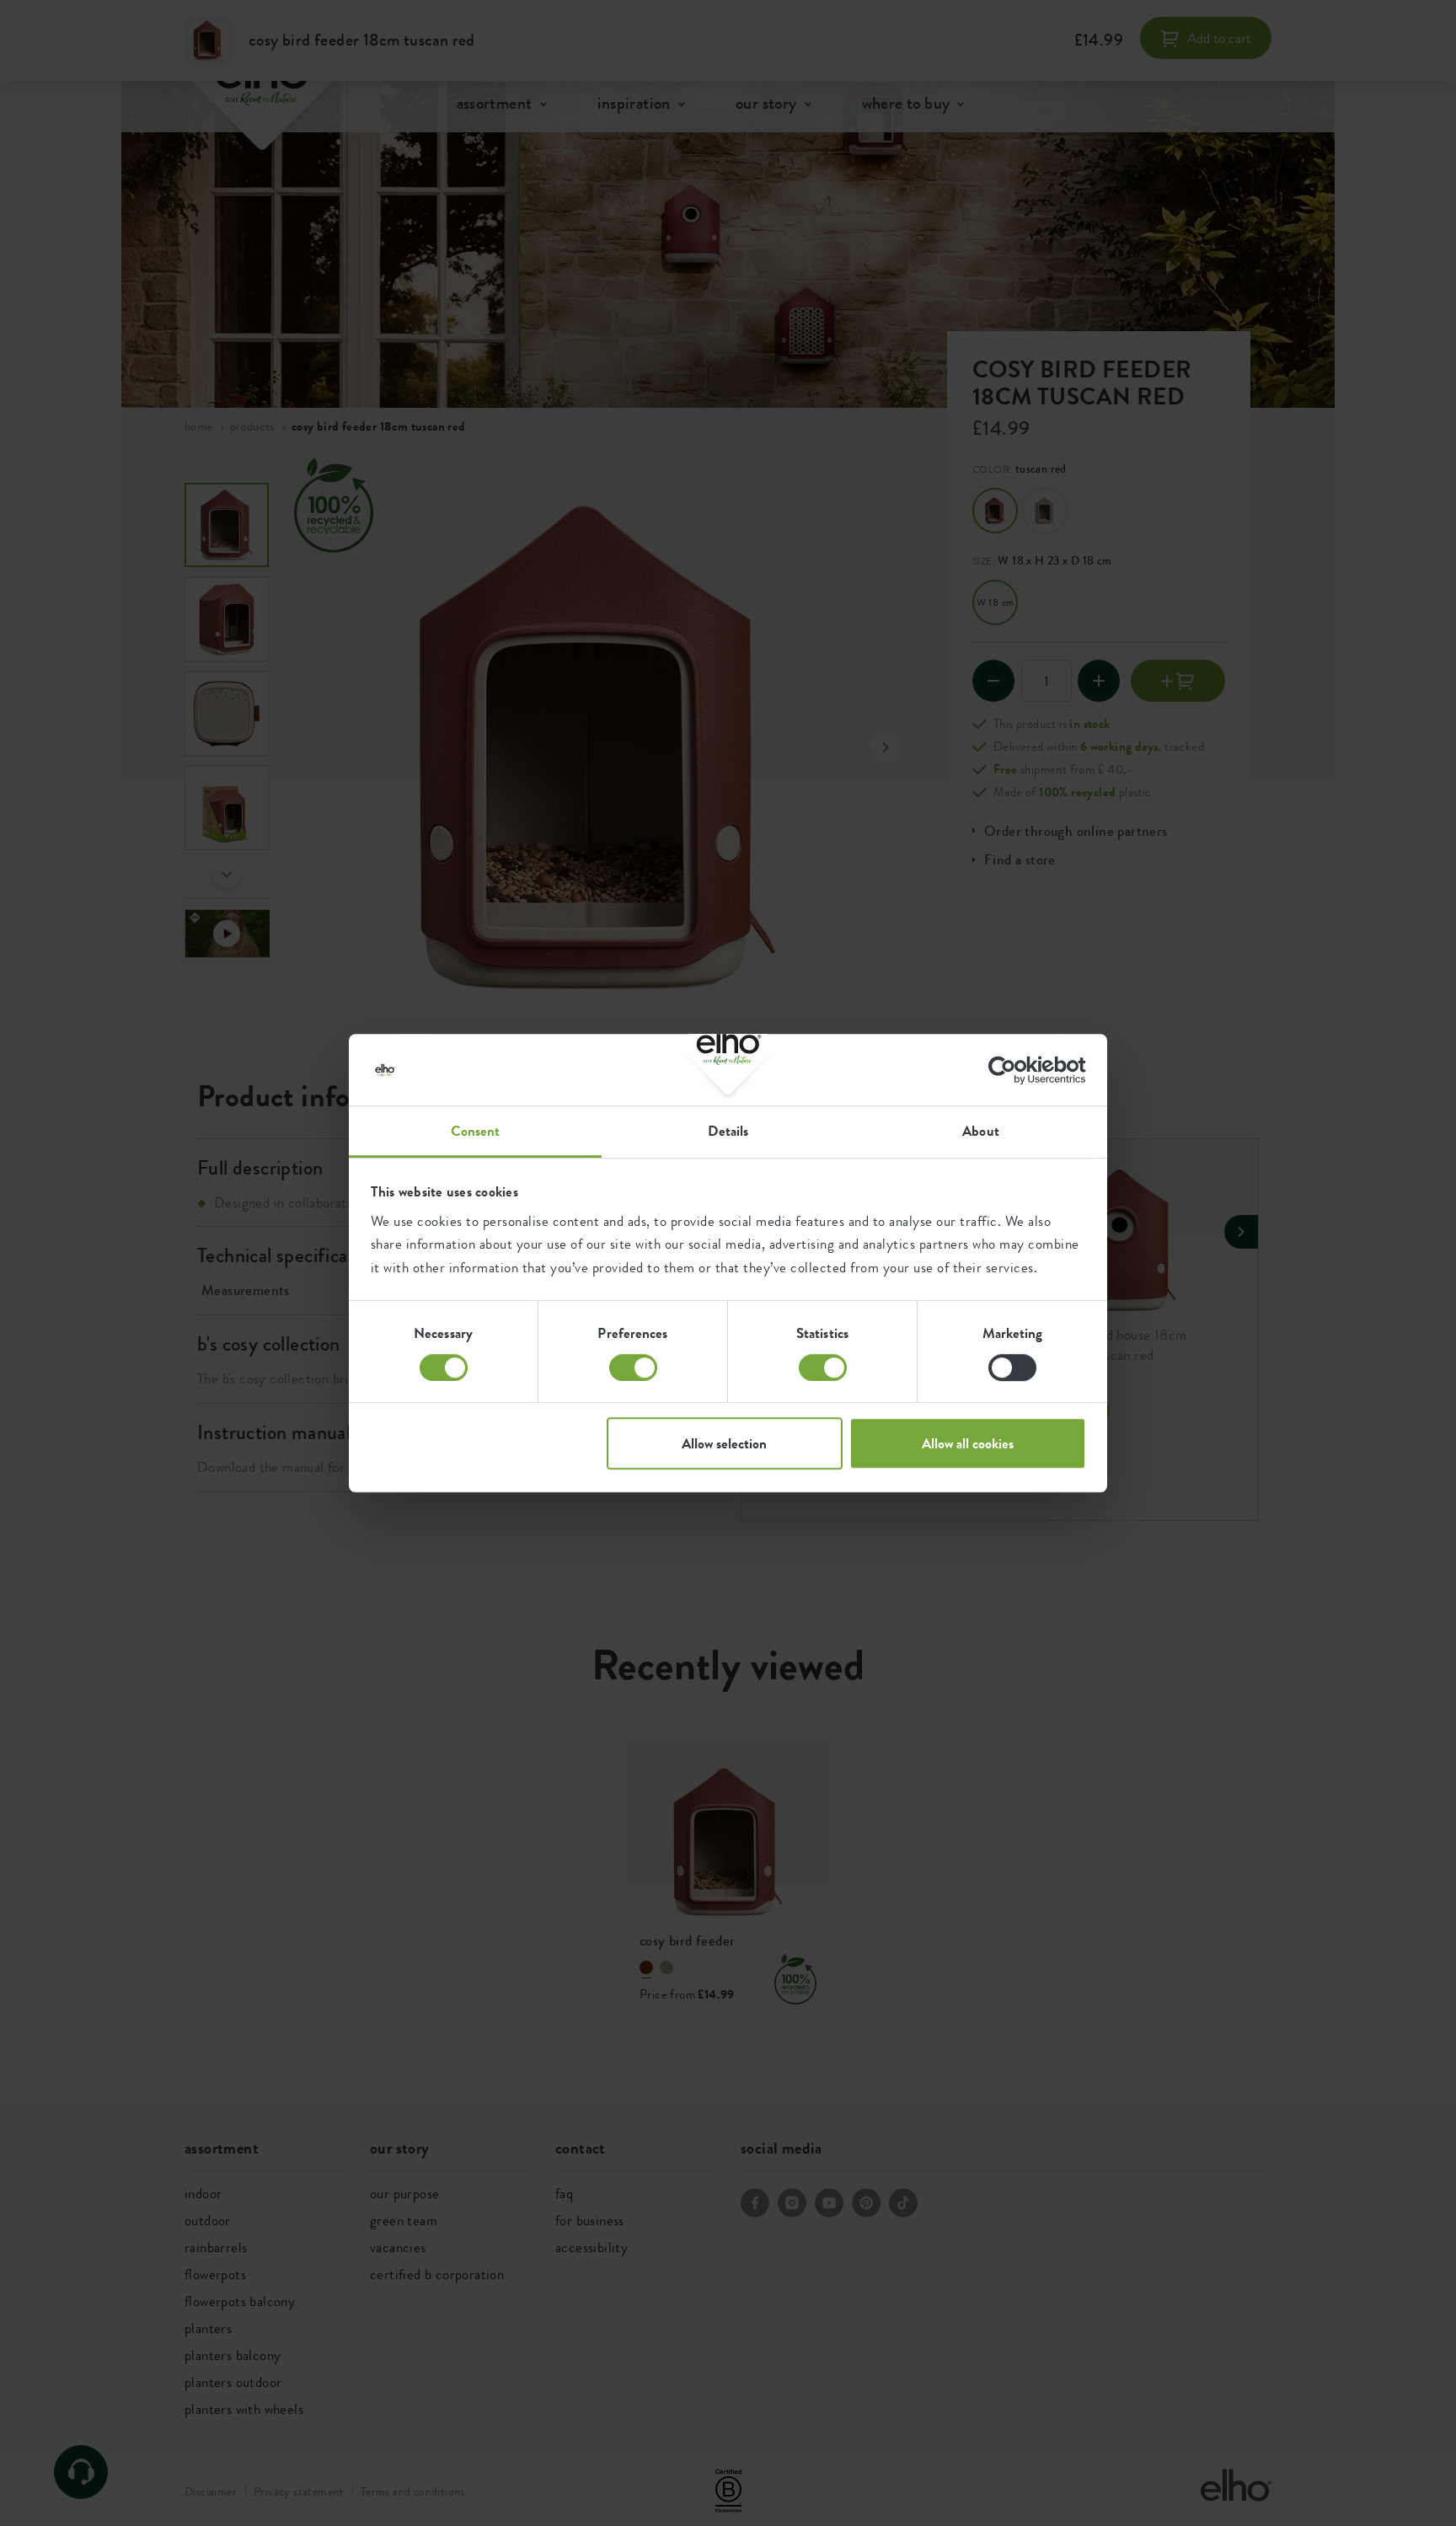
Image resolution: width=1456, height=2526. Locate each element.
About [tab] (981, 1131)
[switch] (633, 1367)
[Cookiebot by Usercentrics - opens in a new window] (1012, 1070)
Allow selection (724, 1443)
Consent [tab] (476, 1131)
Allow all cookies (968, 1443)
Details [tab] (728, 1131)
